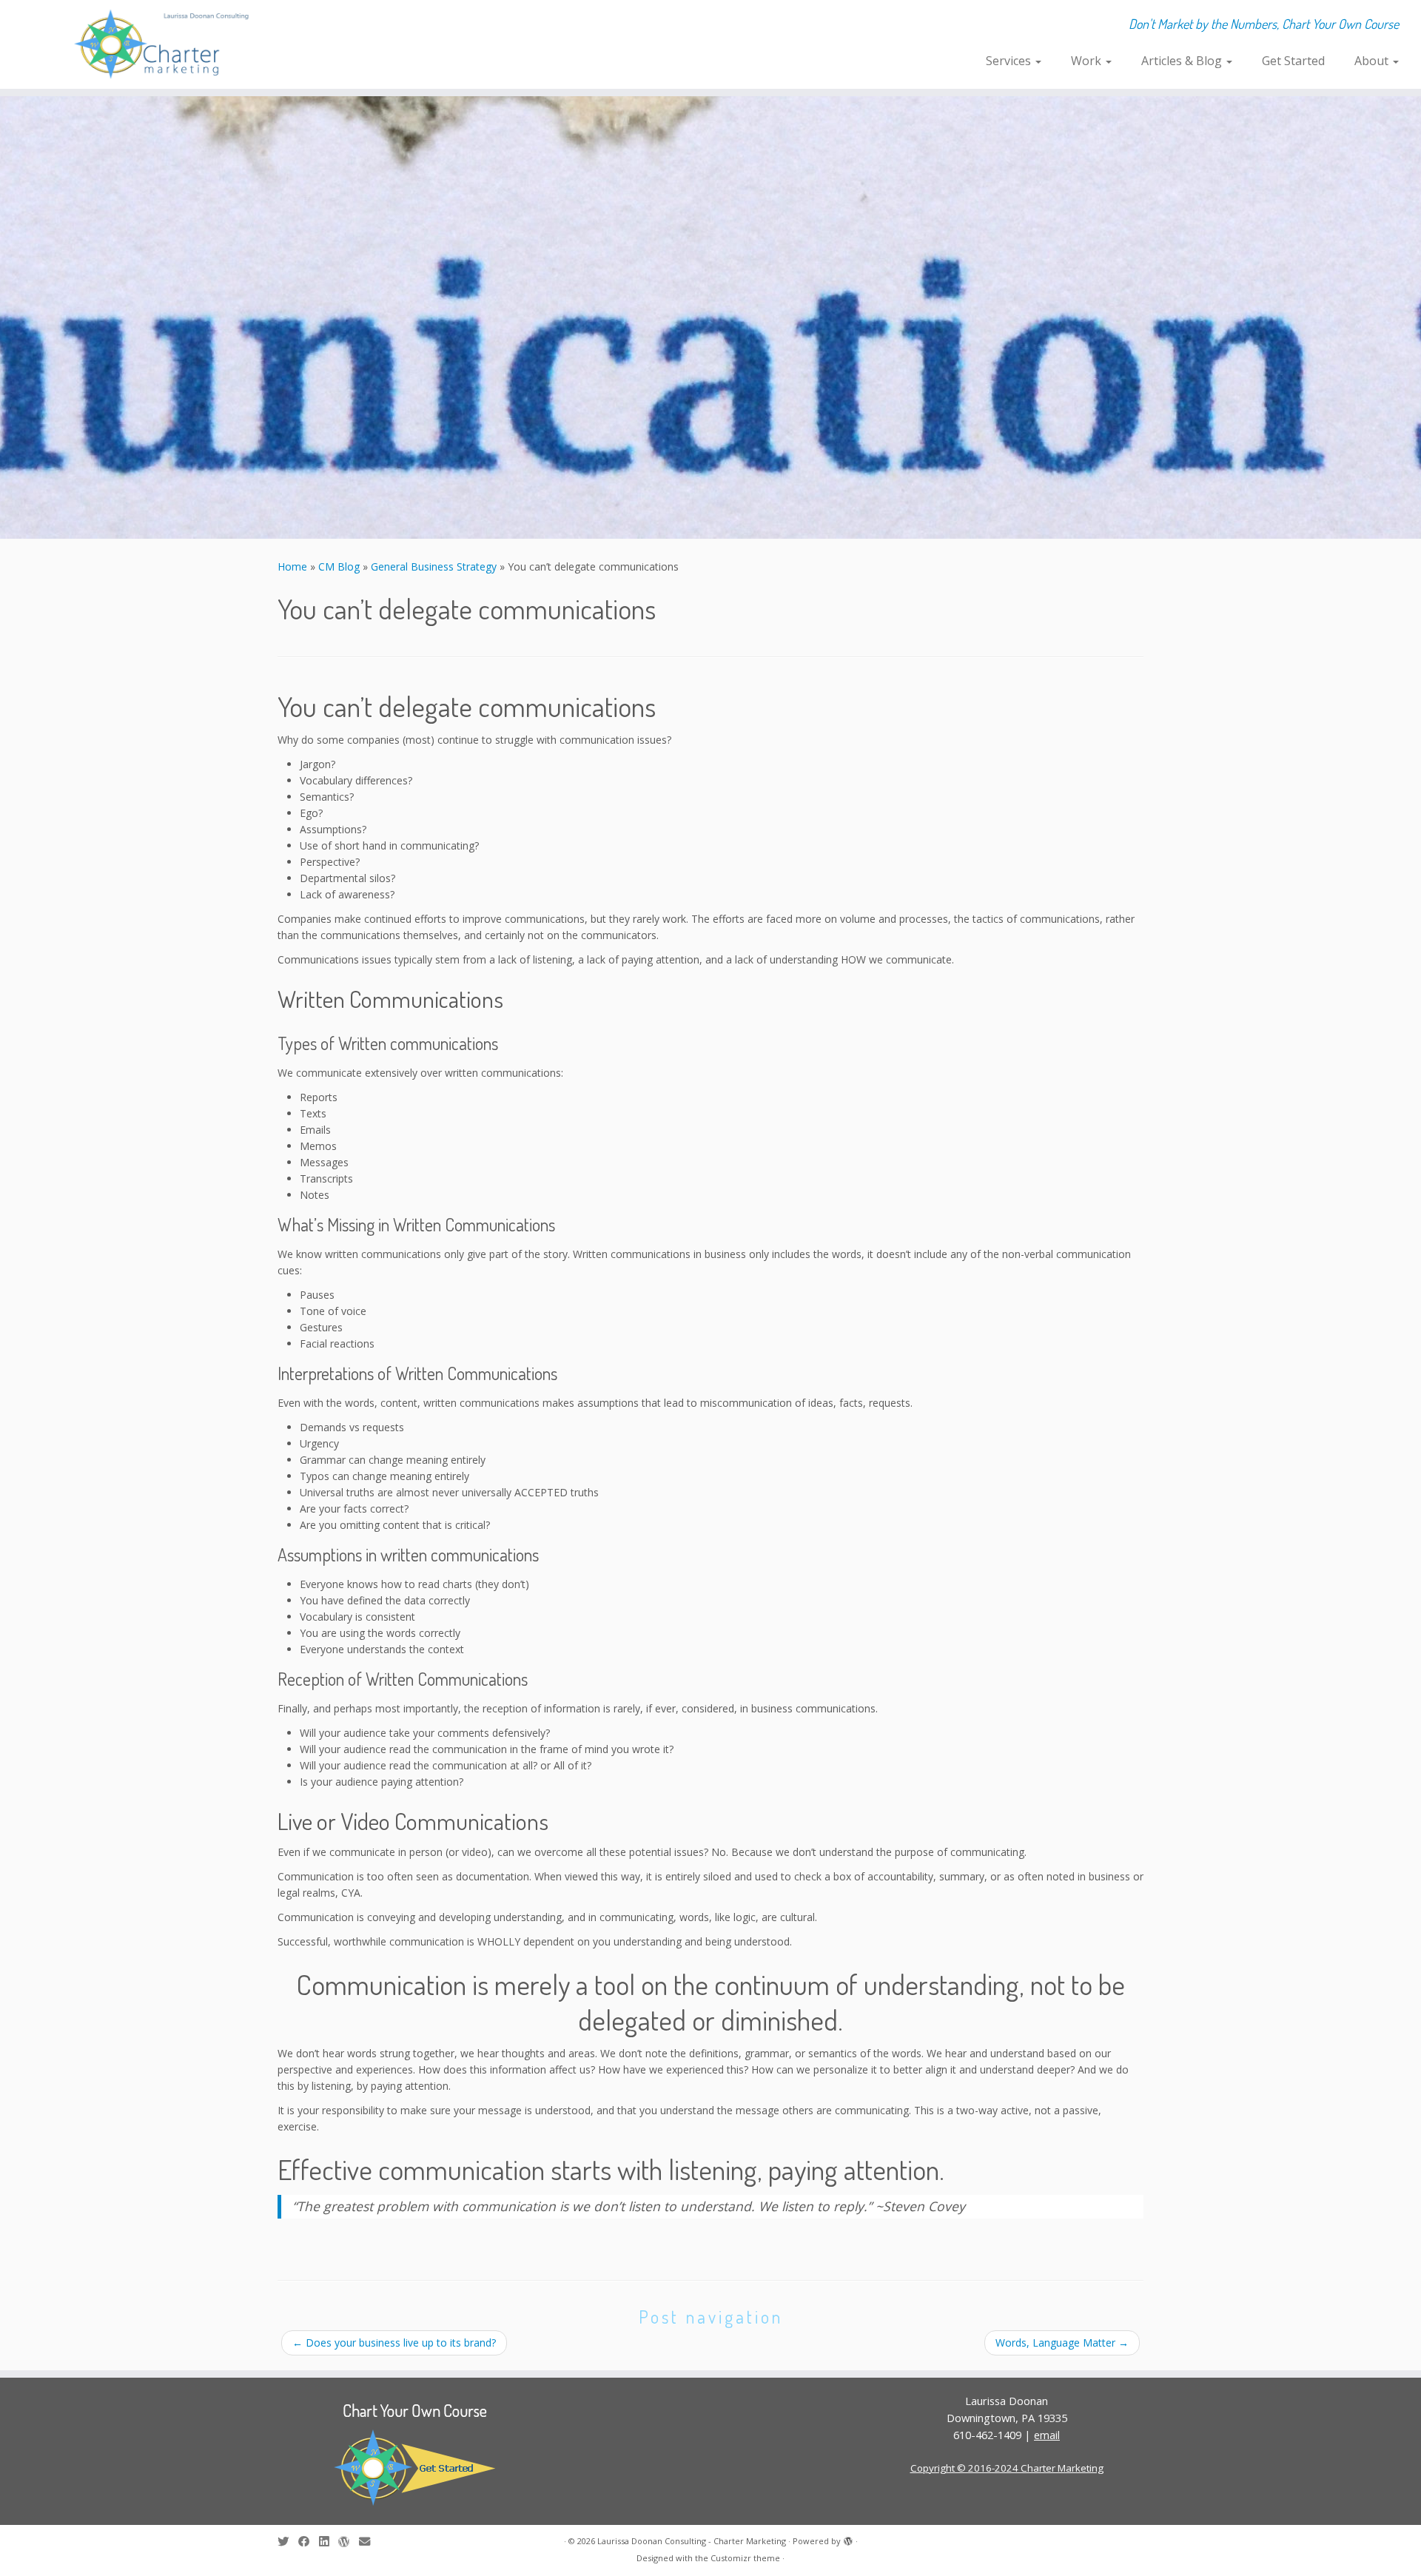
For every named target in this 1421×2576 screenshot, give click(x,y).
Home (292, 566)
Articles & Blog (1183, 61)
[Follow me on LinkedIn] (329, 2542)
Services (1010, 61)
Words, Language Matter (1062, 2343)
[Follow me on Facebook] (309, 2542)
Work (1088, 61)
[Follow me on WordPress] (349, 2542)
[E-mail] (369, 2542)
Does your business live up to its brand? (394, 2343)
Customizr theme (745, 2558)
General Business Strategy (434, 566)
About (1373, 61)
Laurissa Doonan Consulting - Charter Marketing (692, 2541)
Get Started (1293, 61)
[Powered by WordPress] (848, 2538)
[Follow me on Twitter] (288, 2542)
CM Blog (339, 566)
